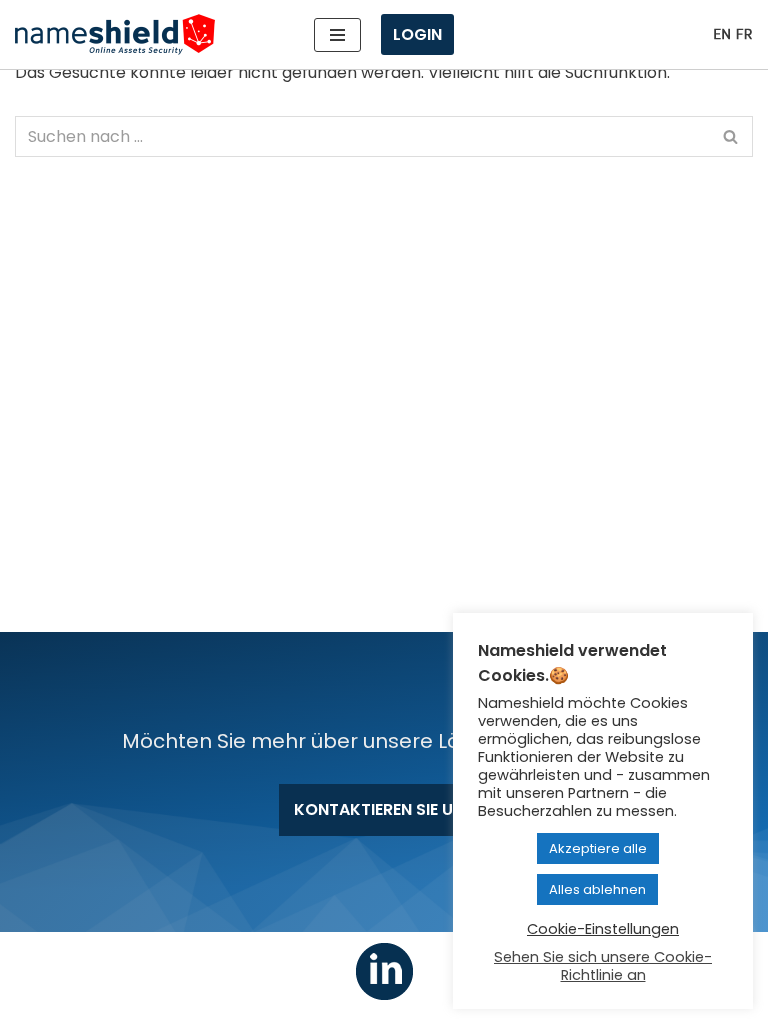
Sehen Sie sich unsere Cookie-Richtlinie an (603, 966)
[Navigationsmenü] (337, 35)
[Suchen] (730, 136)
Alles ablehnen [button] (597, 889)
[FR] (744, 34)
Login (417, 34)
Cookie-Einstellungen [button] (603, 929)
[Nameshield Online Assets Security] (115, 34)
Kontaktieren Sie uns (384, 809)
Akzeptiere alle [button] (598, 848)
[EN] (722, 34)
